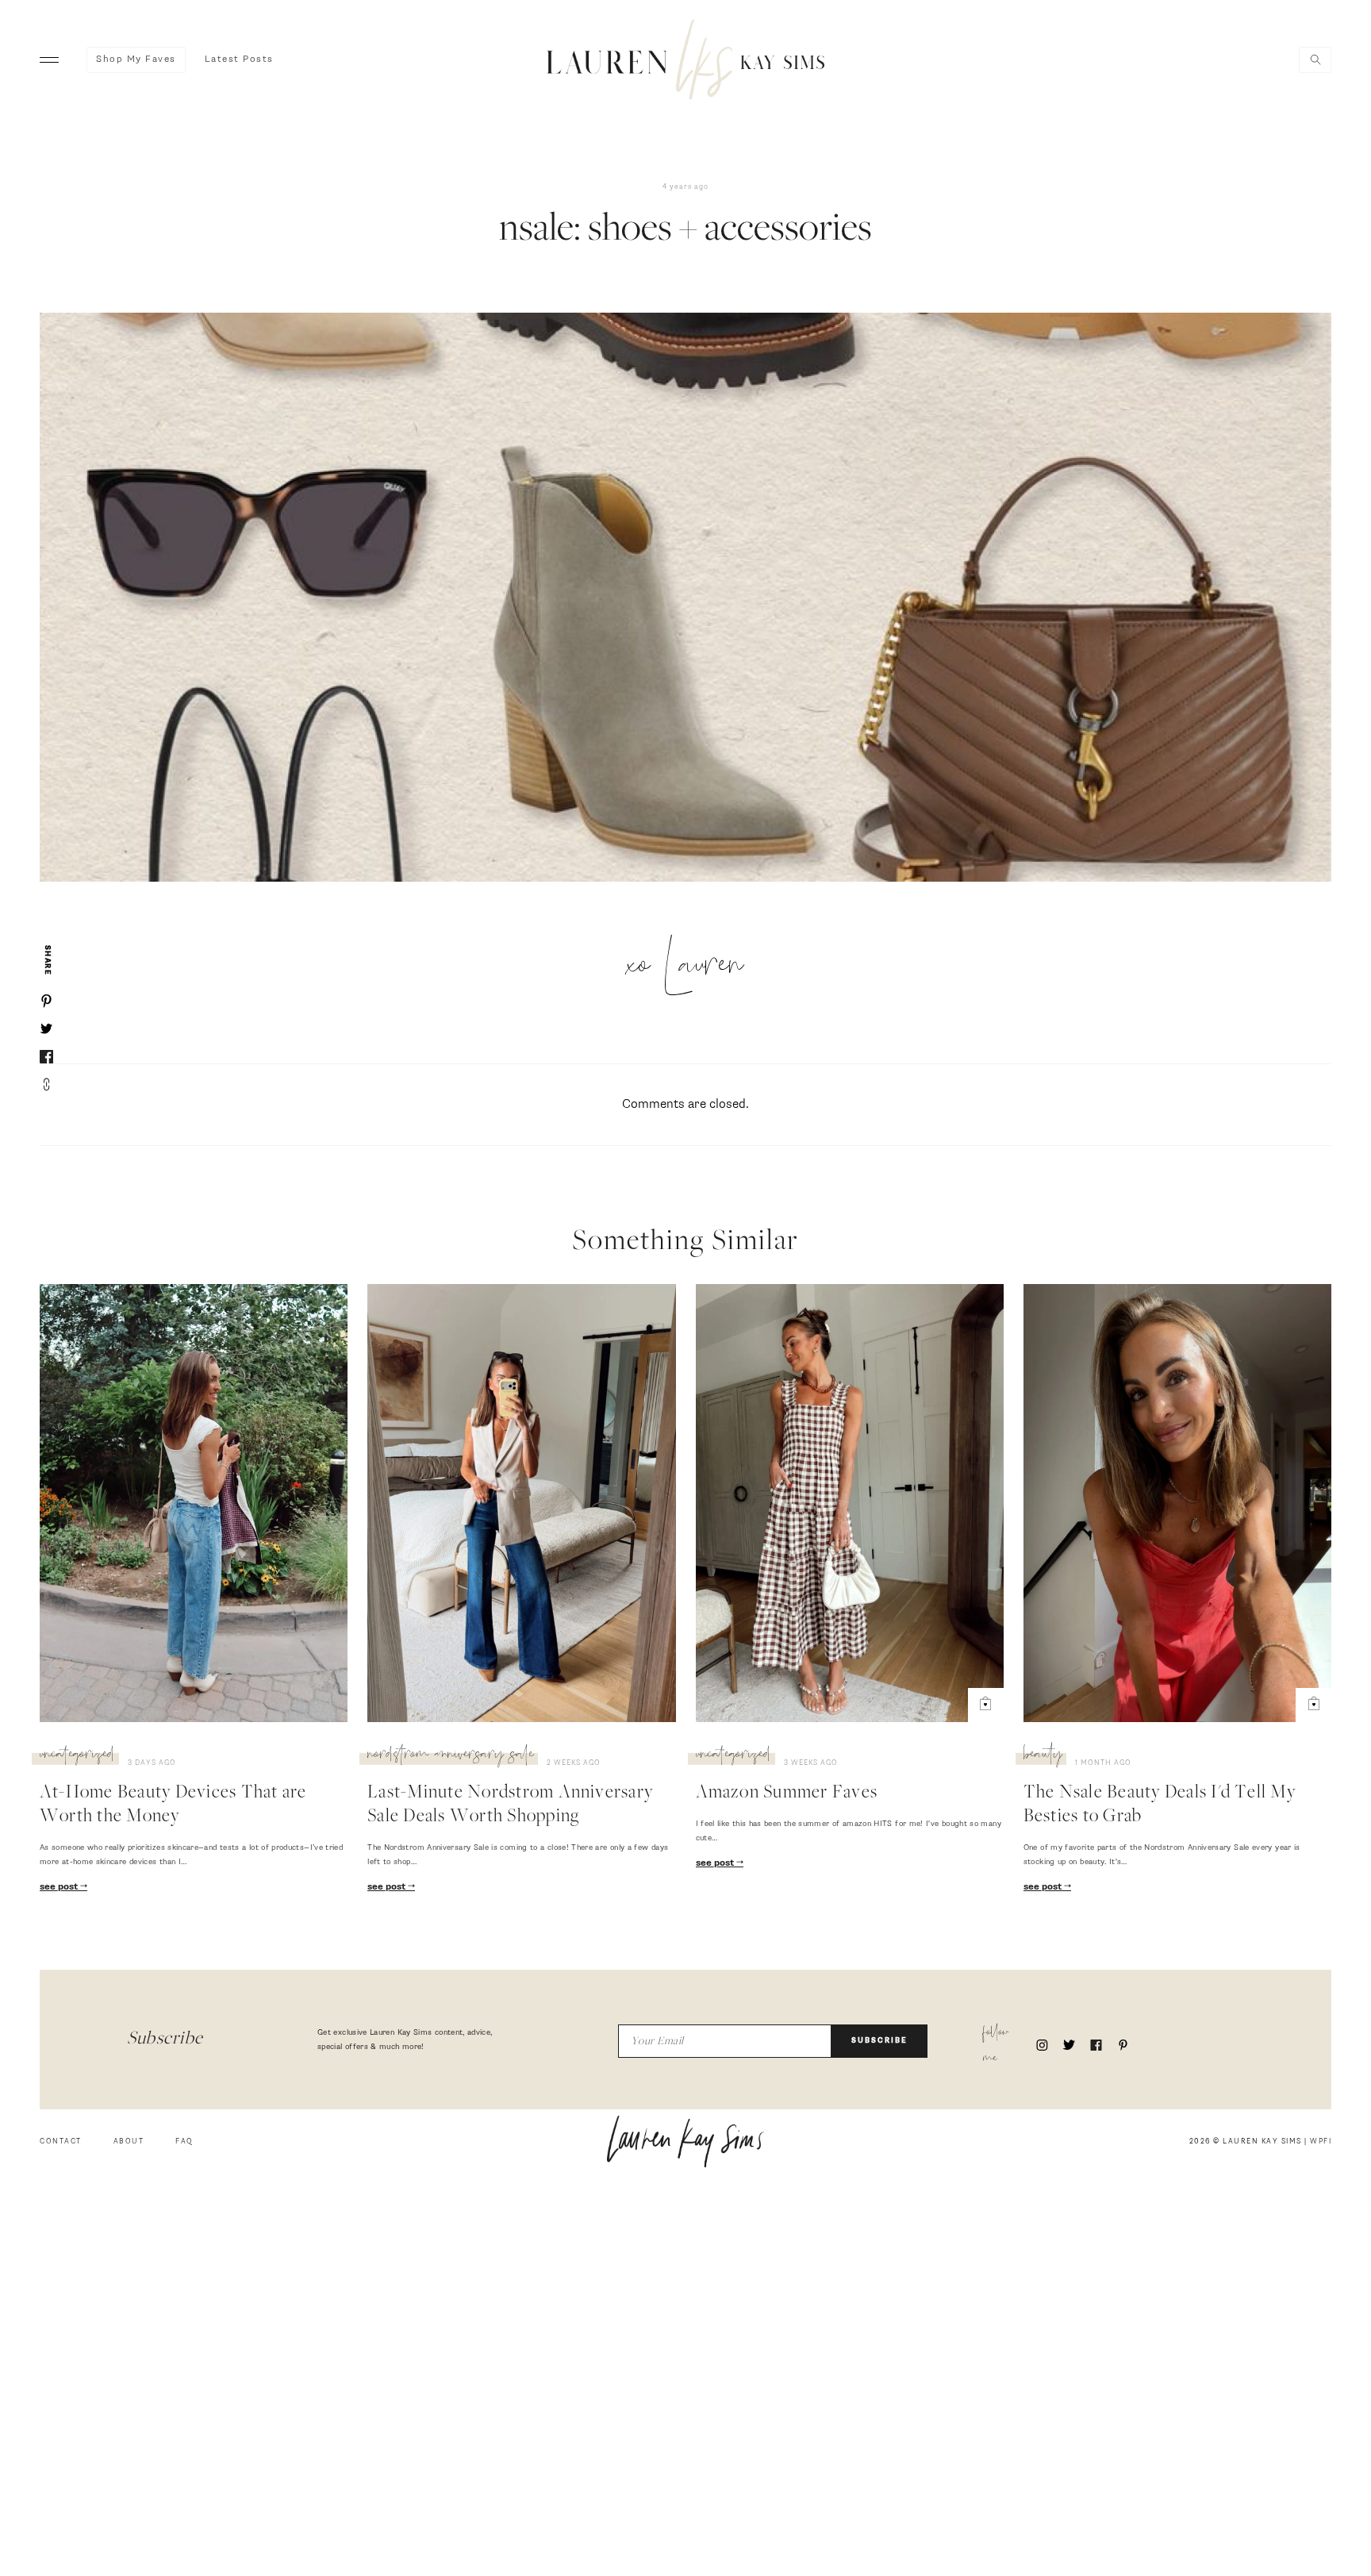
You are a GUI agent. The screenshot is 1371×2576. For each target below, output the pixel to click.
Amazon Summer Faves (787, 1794)
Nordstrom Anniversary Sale (451, 1756)
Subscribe (879, 2041)
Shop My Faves (136, 60)
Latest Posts (239, 60)
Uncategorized (77, 1756)
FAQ (184, 2142)
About (129, 2142)
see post (60, 1887)
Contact (61, 2142)
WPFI (1321, 2142)
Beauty (1043, 1756)
